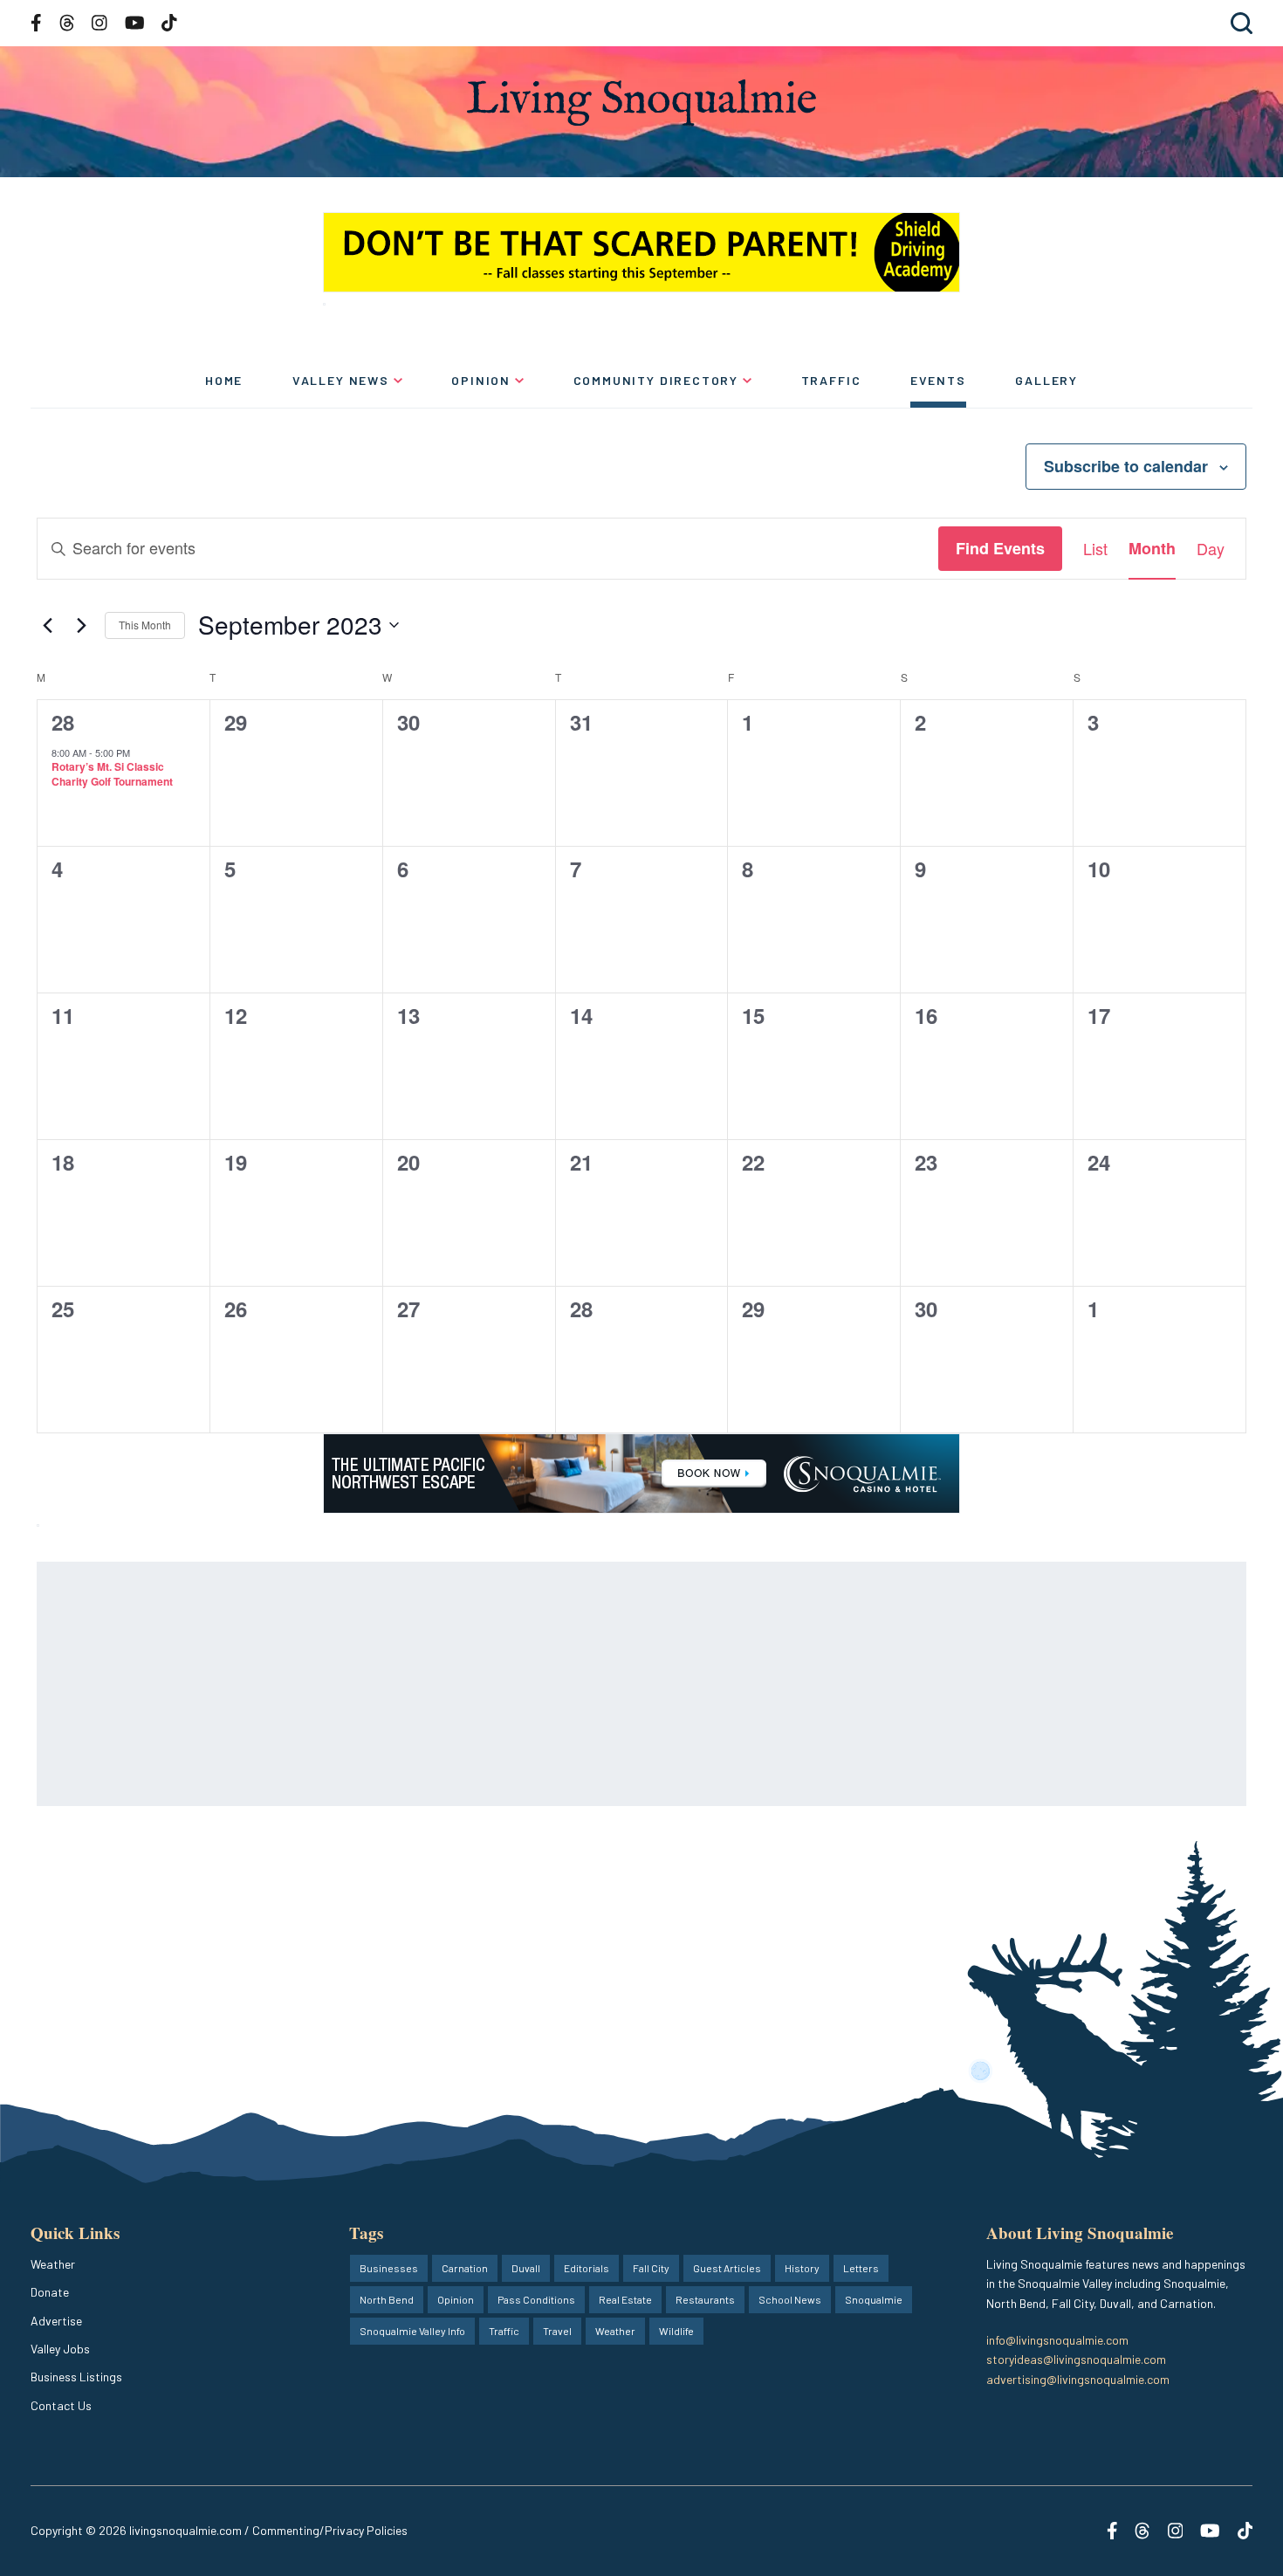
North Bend (387, 2299)
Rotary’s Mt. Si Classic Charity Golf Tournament (112, 774)
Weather (53, 2264)
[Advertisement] (560, 1684)
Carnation (465, 2268)
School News (790, 2299)
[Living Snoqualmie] (641, 103)
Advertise (56, 2321)
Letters (861, 2268)
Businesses (389, 2268)
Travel (557, 2331)
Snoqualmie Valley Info (412, 2331)
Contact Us (61, 2405)
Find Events (1000, 548)
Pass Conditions (536, 2299)
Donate (50, 2292)
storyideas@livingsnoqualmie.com (1076, 2359)
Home (224, 380)
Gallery (1046, 380)
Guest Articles (727, 2268)
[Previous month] (47, 625)
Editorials (587, 2268)
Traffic (831, 380)
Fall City (651, 2268)
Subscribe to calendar (1126, 466)
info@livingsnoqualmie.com (1057, 2340)
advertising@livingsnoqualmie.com (1078, 2379)
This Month (145, 625)
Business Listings (76, 2377)
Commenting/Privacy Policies (330, 2530)
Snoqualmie (874, 2299)
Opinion (481, 380)
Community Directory (656, 380)
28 (63, 722)
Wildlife (676, 2331)
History (802, 2268)
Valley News (341, 380)
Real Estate (625, 2299)
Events (938, 380)
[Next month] (81, 625)
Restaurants (705, 2299)
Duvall (526, 2268)
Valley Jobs (60, 2349)
